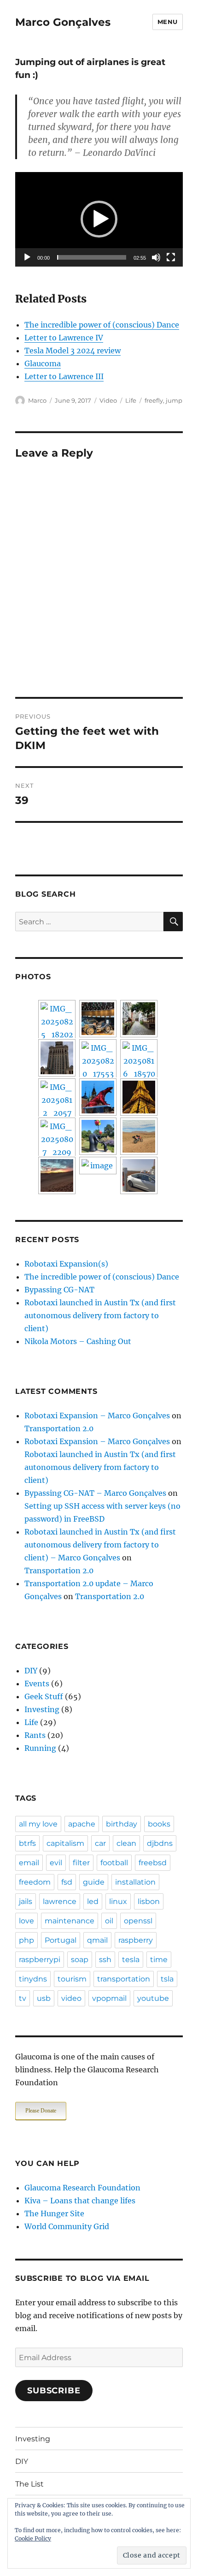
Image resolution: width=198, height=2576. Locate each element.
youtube (153, 1998)
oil (109, 1921)
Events (37, 1684)
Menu (168, 22)
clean (126, 1843)
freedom (35, 1882)
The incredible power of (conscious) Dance (102, 325)
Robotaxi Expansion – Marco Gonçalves (97, 1416)
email (29, 1863)
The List (29, 2484)
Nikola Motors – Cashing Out (78, 1341)
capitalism (65, 1843)
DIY (31, 1671)
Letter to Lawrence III (64, 376)
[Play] (27, 257)
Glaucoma (43, 363)
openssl (138, 1921)
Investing (42, 1709)
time (159, 1960)
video (71, 1998)
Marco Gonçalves (63, 22)
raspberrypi (40, 1960)
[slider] (92, 257)
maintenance (70, 1921)
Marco (37, 400)
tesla (131, 1960)
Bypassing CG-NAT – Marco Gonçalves (95, 1493)
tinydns (33, 1979)
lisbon (149, 1901)
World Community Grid (67, 2226)
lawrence (60, 1901)
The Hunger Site (54, 2213)
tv (23, 1998)
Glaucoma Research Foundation (82, 2188)
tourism (72, 1979)
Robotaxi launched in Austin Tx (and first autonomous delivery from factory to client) (100, 1315)
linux (118, 1901)
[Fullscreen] (171, 257)
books (159, 1824)
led (93, 1901)
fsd (67, 1882)
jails (26, 1901)
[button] (99, 219)
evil (56, 1863)
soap (80, 1960)
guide (94, 1882)
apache (82, 1824)
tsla (167, 1979)
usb (44, 1998)
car (100, 1843)
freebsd (153, 1863)
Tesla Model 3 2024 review (73, 351)
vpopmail (109, 1998)
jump (174, 400)
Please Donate (41, 2111)
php (26, 1940)
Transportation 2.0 (59, 1428)
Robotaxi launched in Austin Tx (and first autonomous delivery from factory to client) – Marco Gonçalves (100, 1545)
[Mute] (156, 257)
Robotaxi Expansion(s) (66, 1264)
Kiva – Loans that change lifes (80, 2201)
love (26, 1921)
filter (81, 1863)
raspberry (136, 1940)
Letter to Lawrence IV (64, 338)
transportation (124, 1979)
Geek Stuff (44, 1696)
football (114, 1863)
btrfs (27, 1843)
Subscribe (54, 2391)
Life (131, 400)
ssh (105, 1960)
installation (135, 1882)
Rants (35, 1735)
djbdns (160, 1843)
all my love (38, 1824)
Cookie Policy (33, 2538)
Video (108, 400)
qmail (97, 1940)
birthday (122, 1824)
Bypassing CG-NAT (59, 1290)
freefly (154, 400)
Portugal (61, 1940)
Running (40, 1748)
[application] (99, 219)
